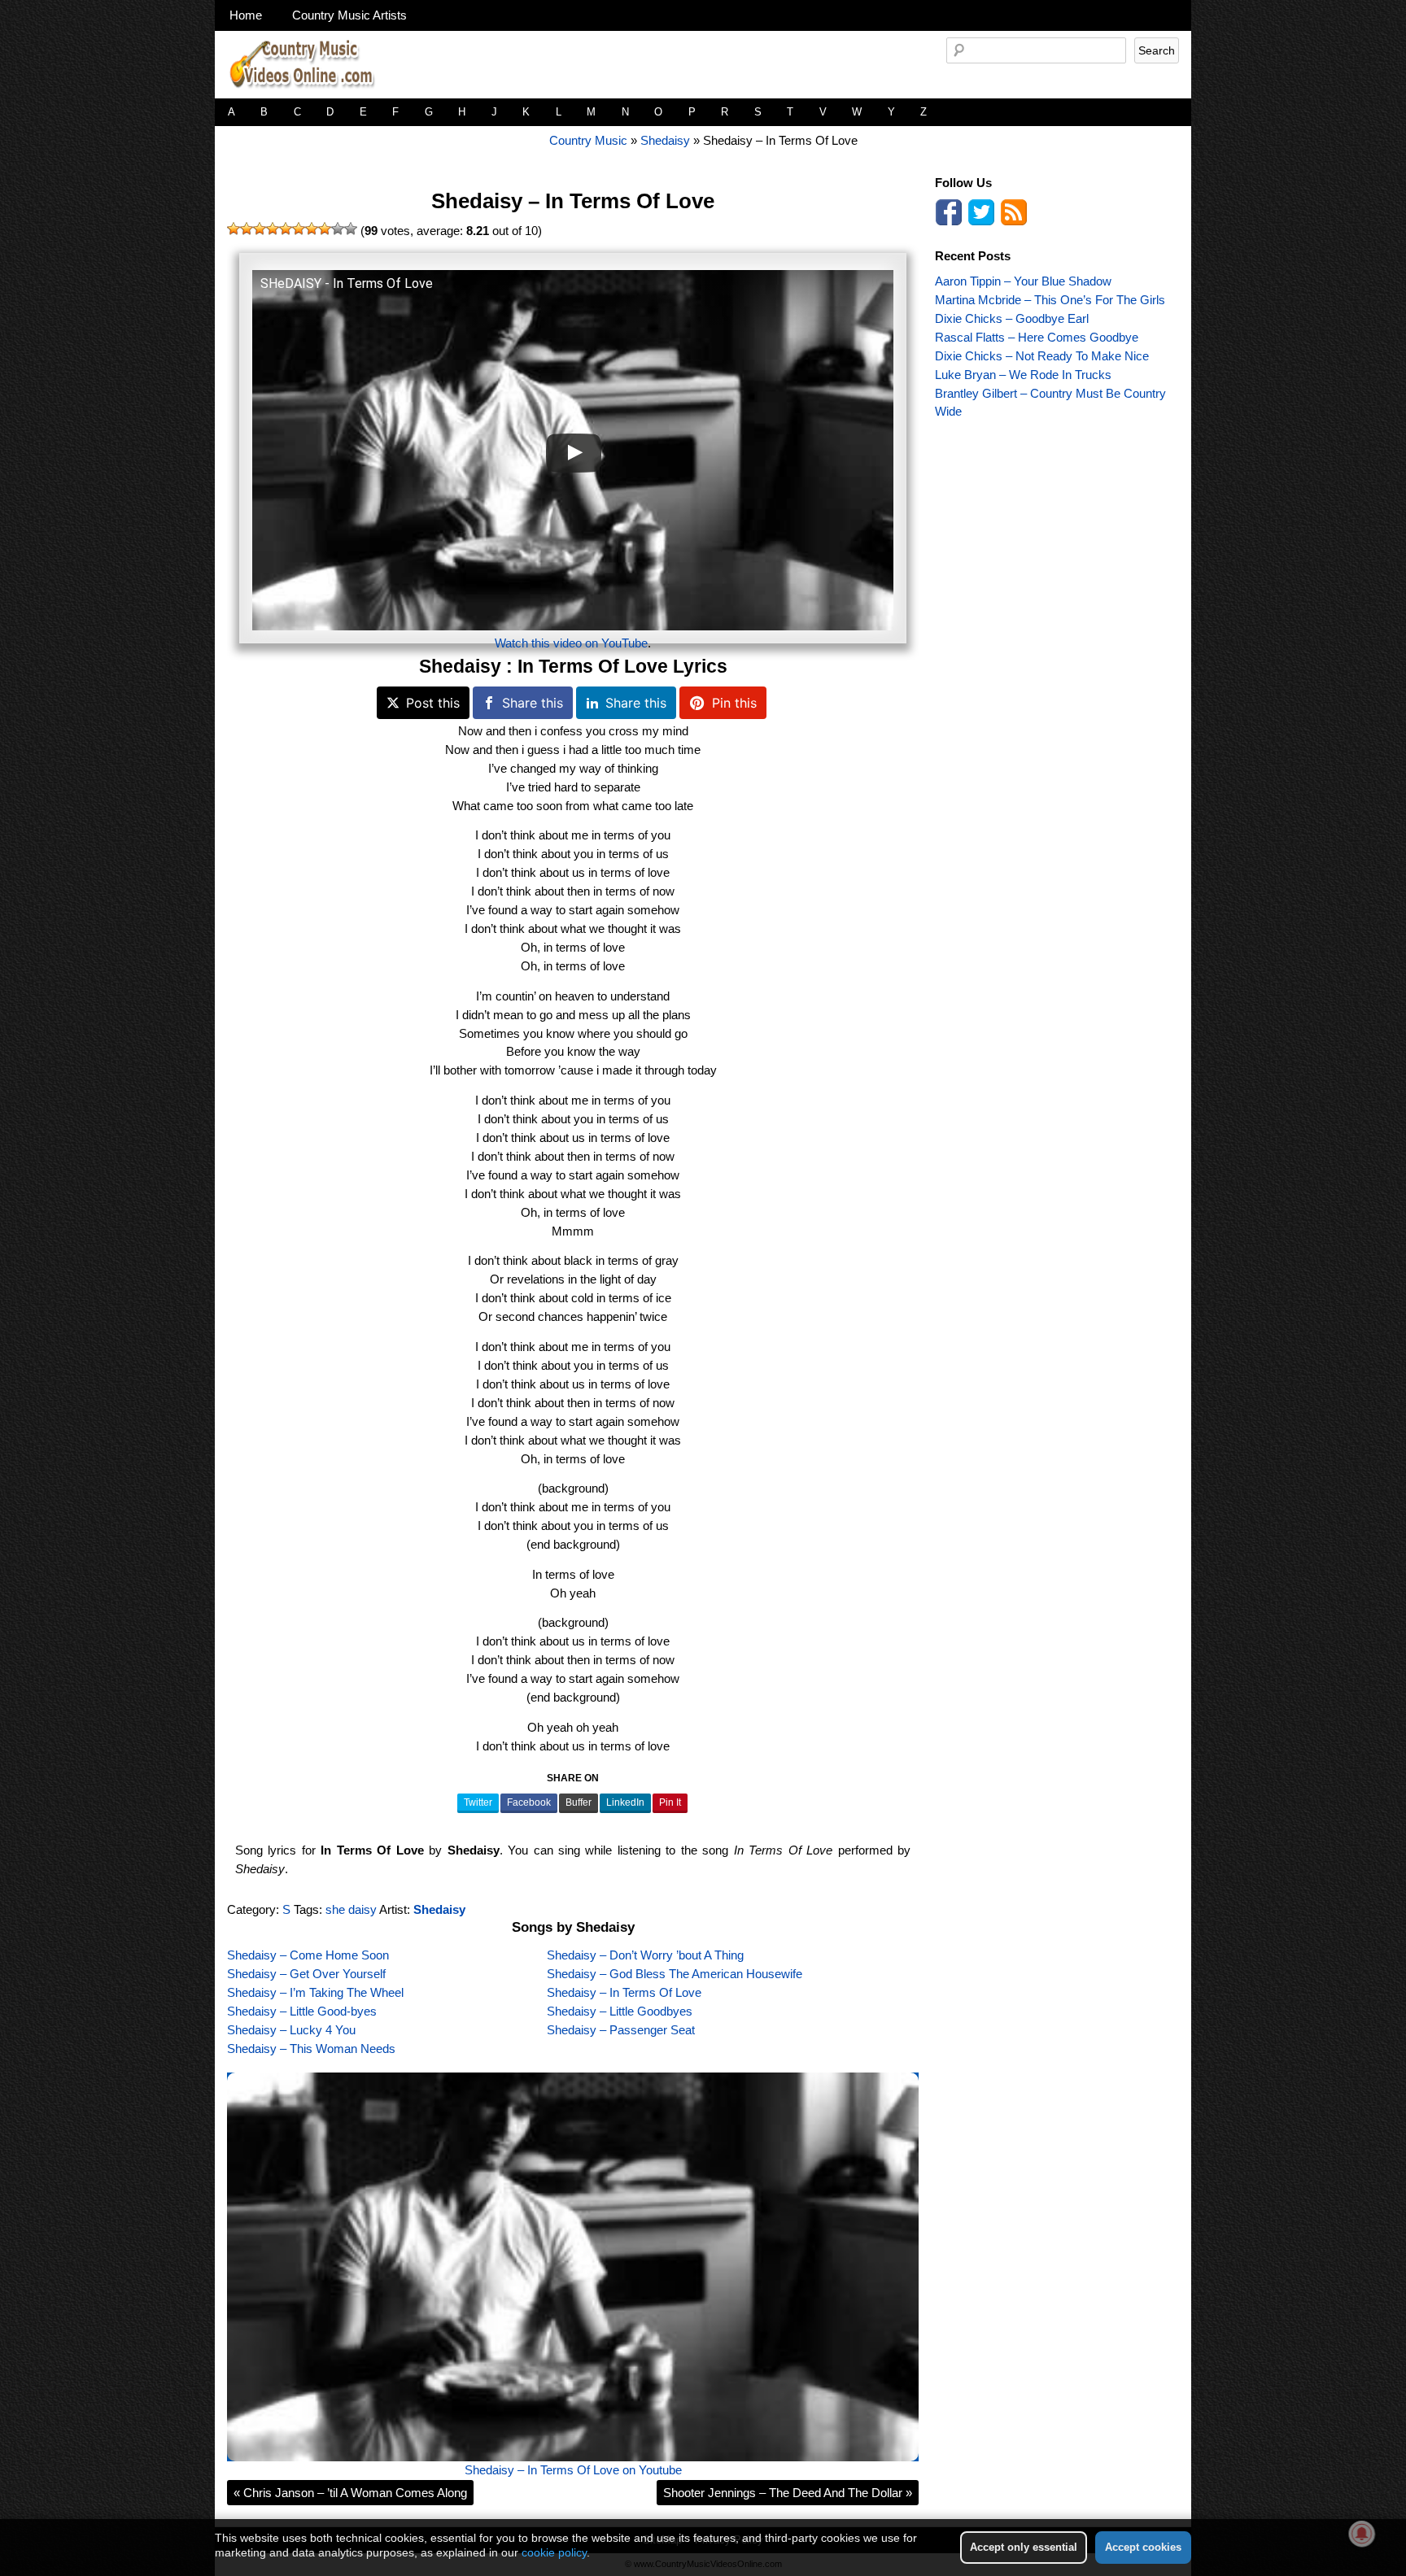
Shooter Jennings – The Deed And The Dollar (788, 2493)
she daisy (351, 1909)
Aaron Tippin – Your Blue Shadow (1023, 281)
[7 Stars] (312, 229)
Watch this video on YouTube (571, 643)
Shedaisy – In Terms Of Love (573, 201)
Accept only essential (1024, 2547)
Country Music (588, 140)
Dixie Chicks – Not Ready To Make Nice (1042, 356)
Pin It (670, 1802)
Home (246, 15)
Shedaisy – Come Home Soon (308, 1955)
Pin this (734, 703)
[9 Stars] (338, 229)
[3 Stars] (260, 229)
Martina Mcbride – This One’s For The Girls (1050, 300)
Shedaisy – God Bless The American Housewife (675, 1974)
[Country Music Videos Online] (308, 94)
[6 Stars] (299, 229)
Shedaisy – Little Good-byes (302, 2011)
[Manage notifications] (1362, 2534)
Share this (533, 703)
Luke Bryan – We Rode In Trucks (1023, 375)
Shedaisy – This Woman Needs (311, 2049)
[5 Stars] (286, 229)
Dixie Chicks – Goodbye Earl (1012, 318)
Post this (433, 703)
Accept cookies (1143, 2547)
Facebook (529, 1802)
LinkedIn (625, 1802)
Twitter (478, 1802)
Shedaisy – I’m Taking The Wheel (315, 1992)
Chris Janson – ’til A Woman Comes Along (350, 2493)
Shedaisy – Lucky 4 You (291, 2030)
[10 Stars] (351, 229)
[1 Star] (234, 229)
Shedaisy (665, 140)
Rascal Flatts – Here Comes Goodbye (1037, 337)
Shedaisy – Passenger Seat (621, 2030)
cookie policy (554, 2552)
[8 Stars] (325, 229)
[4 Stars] (273, 229)
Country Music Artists (349, 15)
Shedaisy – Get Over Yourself (306, 1974)
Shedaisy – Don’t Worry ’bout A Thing (645, 1955)
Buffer (579, 1802)
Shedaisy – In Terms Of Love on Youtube (573, 2470)
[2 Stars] (247, 229)
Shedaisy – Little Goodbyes (620, 2011)
